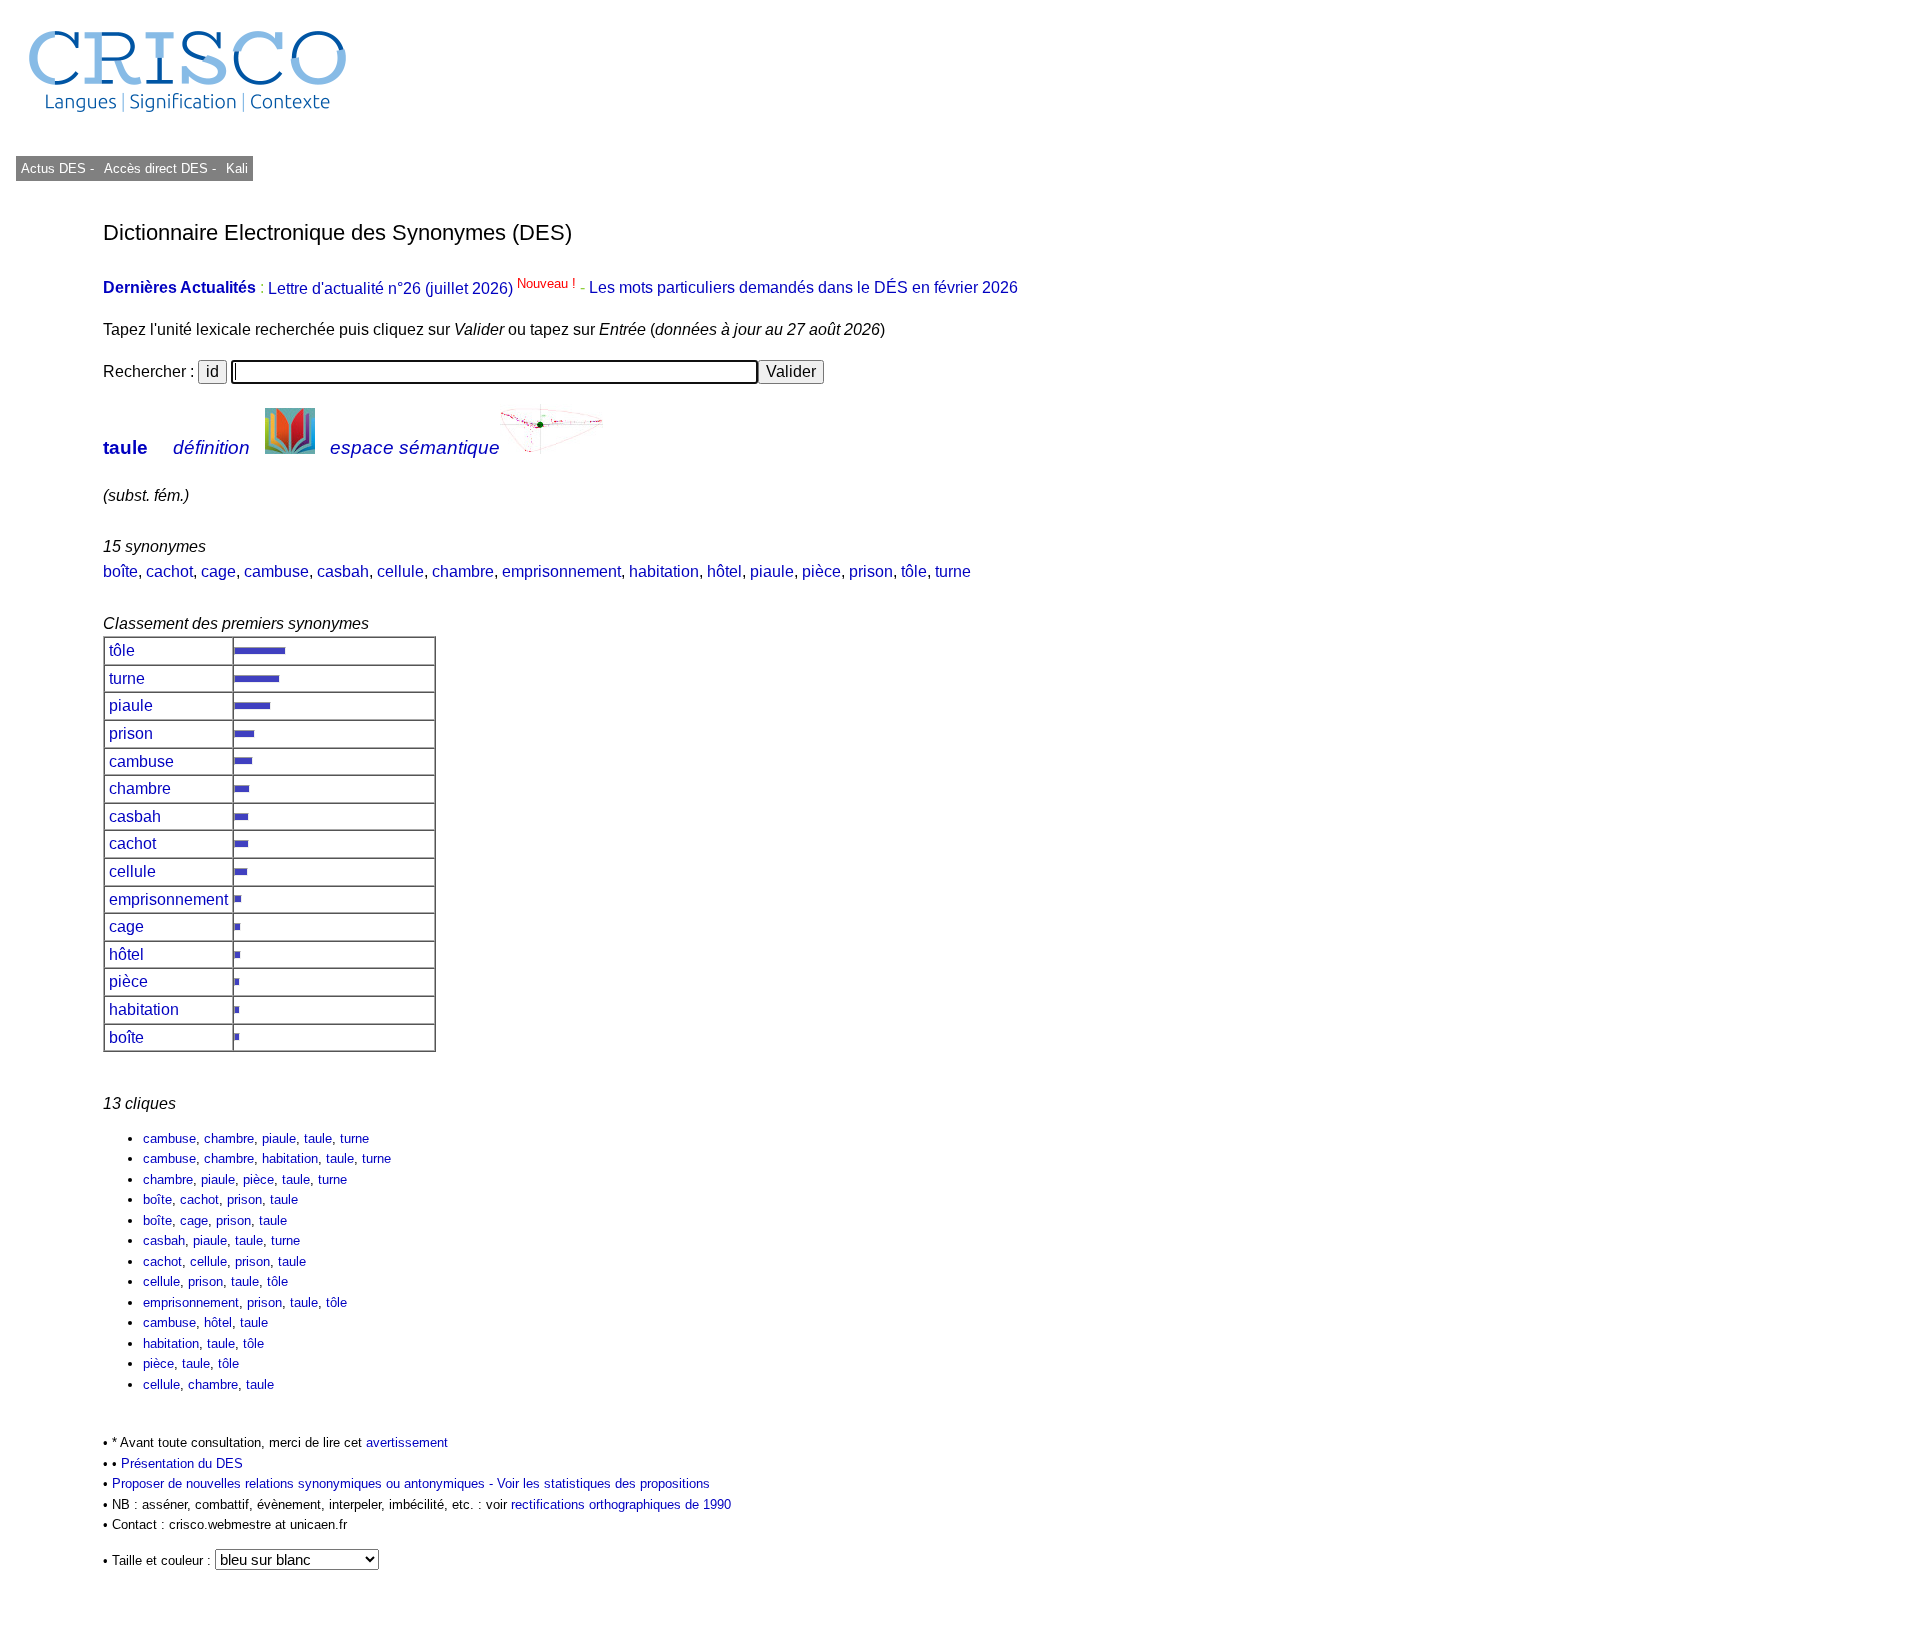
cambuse (276, 571)
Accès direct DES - (160, 168)
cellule (400, 571)
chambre (463, 571)
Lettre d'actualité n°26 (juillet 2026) (424, 288)
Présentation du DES (182, 1463)
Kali (237, 168)
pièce (821, 571)
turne (953, 571)
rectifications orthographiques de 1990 (621, 1504)
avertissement (407, 1442)
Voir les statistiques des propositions (603, 1483)
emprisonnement (561, 571)
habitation (664, 571)
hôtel (724, 571)
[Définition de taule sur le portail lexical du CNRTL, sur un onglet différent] (290, 447)
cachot (169, 571)
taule (125, 447)
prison (871, 571)
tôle (914, 571)
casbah (343, 571)
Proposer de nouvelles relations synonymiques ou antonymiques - (304, 1483)
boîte (120, 571)
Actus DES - (57, 168)
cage (218, 571)
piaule (772, 571)
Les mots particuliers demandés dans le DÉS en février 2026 (803, 288)
